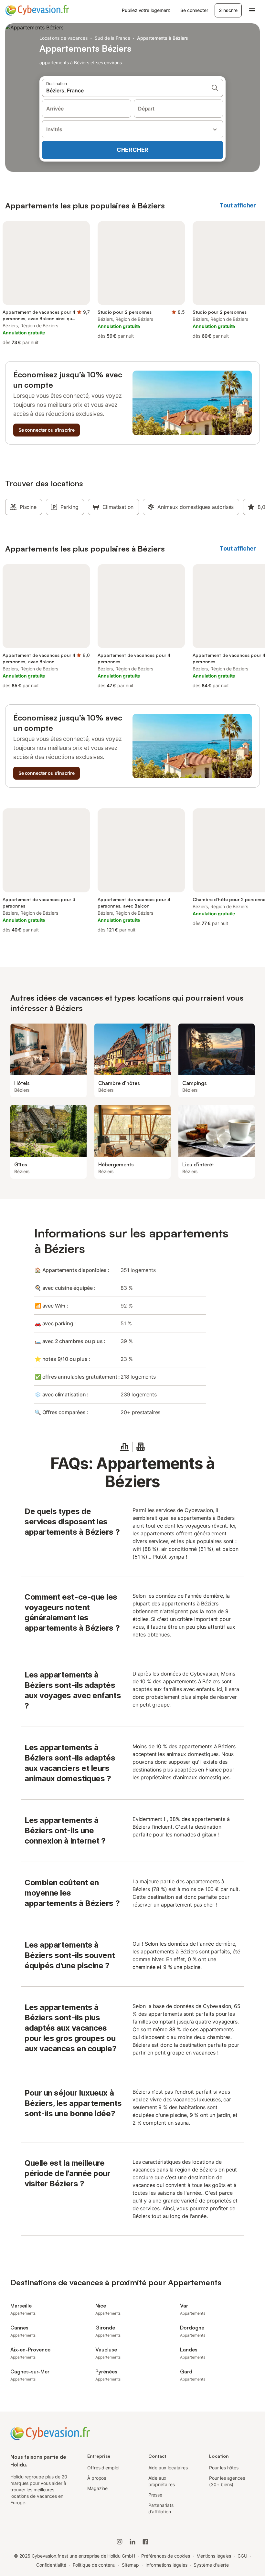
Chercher (132, 150)
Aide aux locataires (168, 2468)
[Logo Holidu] (37, 10)
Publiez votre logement (146, 10)
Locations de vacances (64, 38)
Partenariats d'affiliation (161, 2508)
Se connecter (194, 10)
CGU (242, 2556)
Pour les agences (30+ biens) (227, 2481)
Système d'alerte (211, 2565)
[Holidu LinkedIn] (132, 2542)
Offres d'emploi (103, 2468)
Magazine (97, 2488)
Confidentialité (51, 2565)
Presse (155, 2495)
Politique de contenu (94, 2565)
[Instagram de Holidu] (120, 2542)
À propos (97, 2478)
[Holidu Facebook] (145, 2542)
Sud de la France (112, 38)
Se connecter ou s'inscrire (47, 430)
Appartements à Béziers (163, 38)
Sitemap (130, 2565)
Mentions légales (214, 2556)
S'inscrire (228, 10)
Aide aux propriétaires (162, 2481)
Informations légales (166, 2565)
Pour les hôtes (224, 2468)
